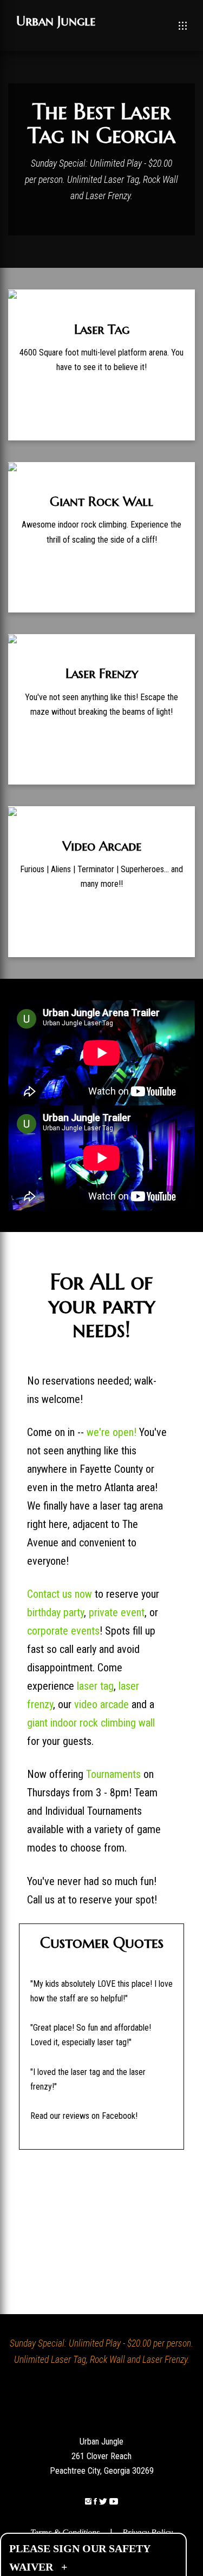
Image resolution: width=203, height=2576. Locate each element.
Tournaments (113, 1774)
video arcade (101, 1704)
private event (117, 1612)
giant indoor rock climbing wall (91, 1723)
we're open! (112, 1432)
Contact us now (60, 1594)
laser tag (95, 1686)
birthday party (55, 1612)
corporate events (63, 1631)
